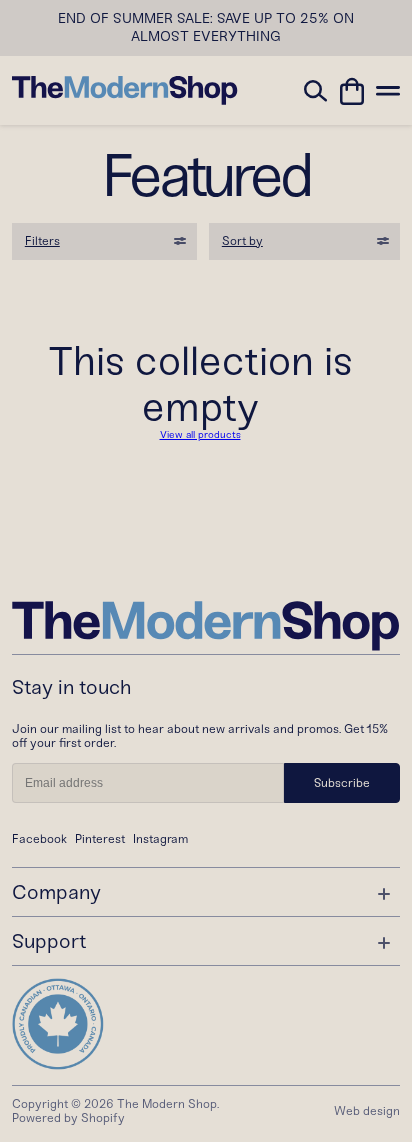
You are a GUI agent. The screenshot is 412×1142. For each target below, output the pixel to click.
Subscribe (342, 783)
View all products (200, 435)
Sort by (242, 241)
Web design (367, 1111)
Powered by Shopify (68, 1118)
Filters (42, 241)
